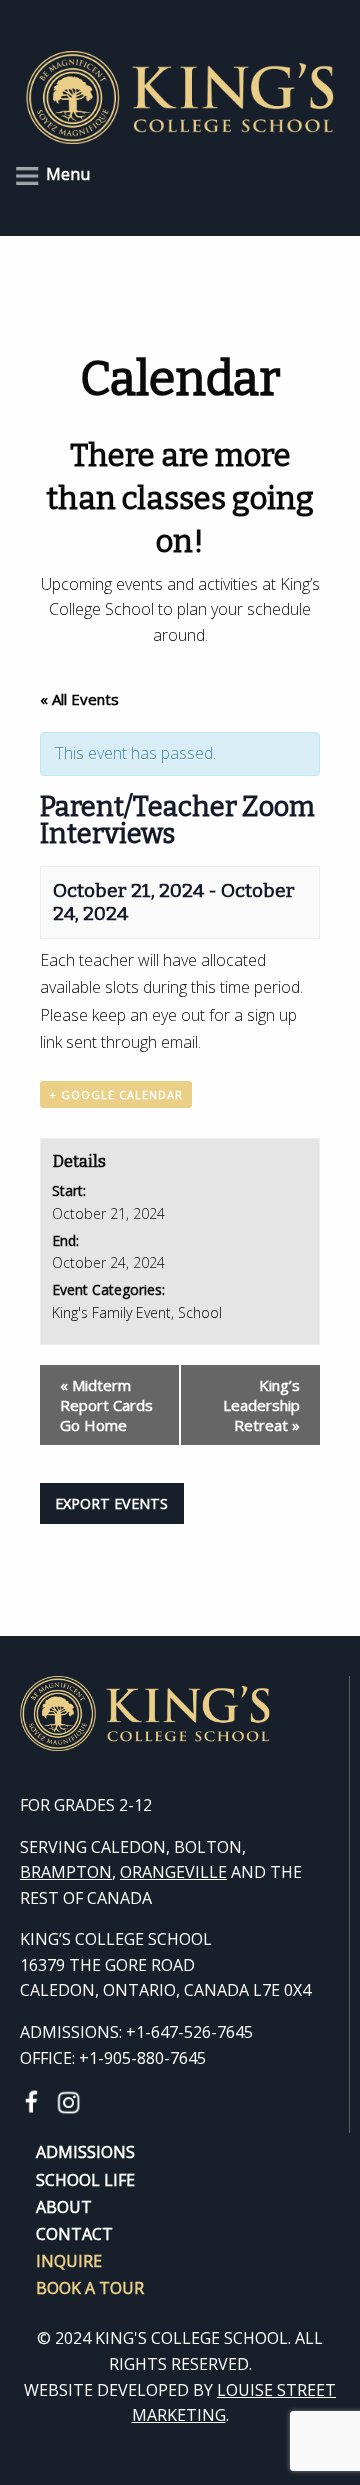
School (200, 1312)
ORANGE (152, 1872)
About (64, 2205)
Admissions (85, 2150)
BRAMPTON (66, 1872)
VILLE (206, 1872)
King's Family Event (111, 1312)
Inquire (69, 2259)
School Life (85, 2178)
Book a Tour (90, 2286)
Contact (74, 2232)
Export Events (111, 1503)
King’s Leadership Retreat (261, 1405)
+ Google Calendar (116, 1094)
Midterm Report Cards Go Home (106, 1405)
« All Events (79, 699)
